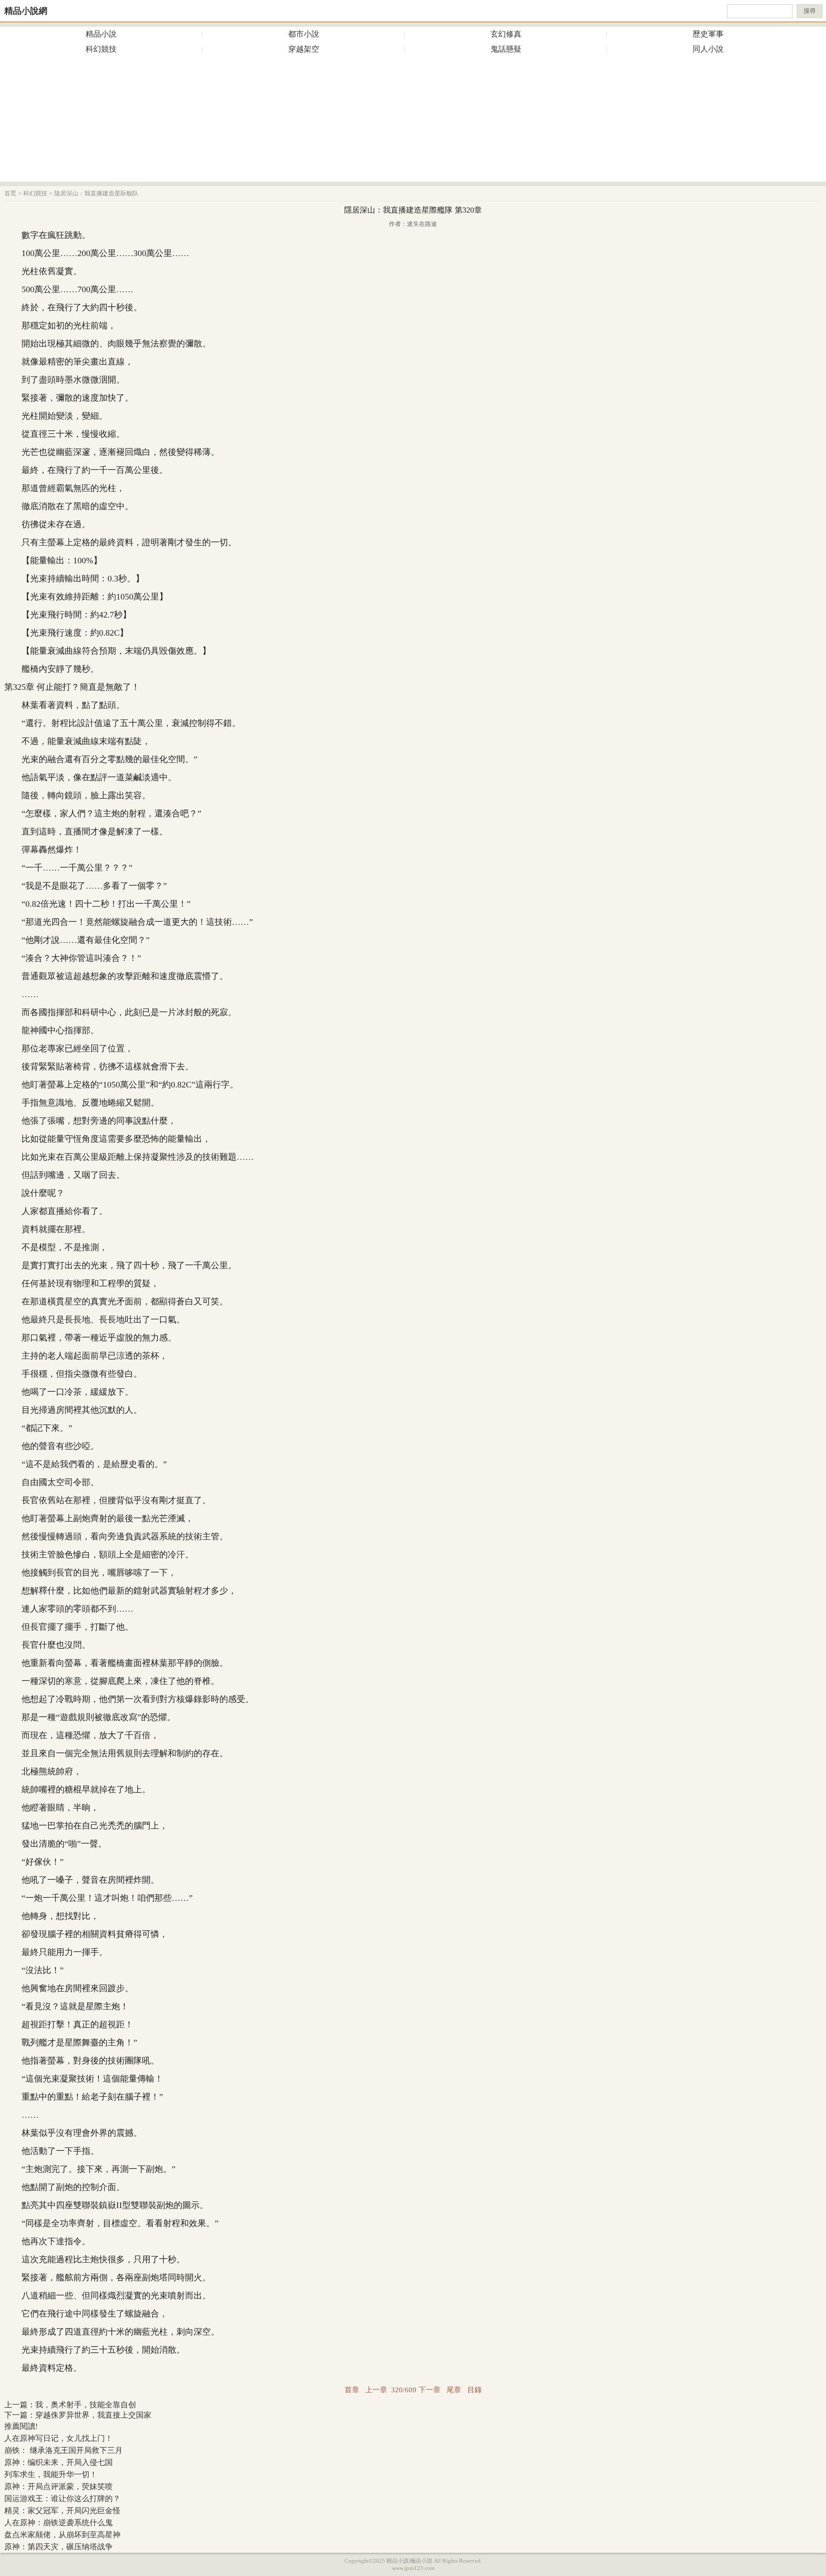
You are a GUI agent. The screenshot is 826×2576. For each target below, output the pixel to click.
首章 (352, 2390)
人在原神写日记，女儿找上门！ (59, 2438)
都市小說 (304, 34)
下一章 (430, 2390)
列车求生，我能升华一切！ (51, 2474)
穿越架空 (304, 49)
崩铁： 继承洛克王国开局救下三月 (63, 2450)
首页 (10, 193)
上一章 (376, 2390)
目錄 (475, 2390)
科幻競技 (101, 49)
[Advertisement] (413, 121)
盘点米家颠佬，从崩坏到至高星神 (62, 2535)
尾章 (454, 2390)
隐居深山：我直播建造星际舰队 (96, 193)
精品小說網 (26, 11)
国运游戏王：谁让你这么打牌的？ (62, 2499)
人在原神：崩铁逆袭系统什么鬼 (59, 2523)
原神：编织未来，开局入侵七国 (59, 2462)
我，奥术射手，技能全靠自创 (86, 2405)
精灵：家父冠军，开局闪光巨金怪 (62, 2511)
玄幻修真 (506, 34)
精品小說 (101, 34)
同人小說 (708, 49)
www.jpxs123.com (413, 2568)
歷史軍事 (708, 34)
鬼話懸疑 (506, 49)
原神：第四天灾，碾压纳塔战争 (59, 2547)
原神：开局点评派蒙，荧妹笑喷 (59, 2486)
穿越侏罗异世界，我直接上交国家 (93, 2415)
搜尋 (810, 11)
